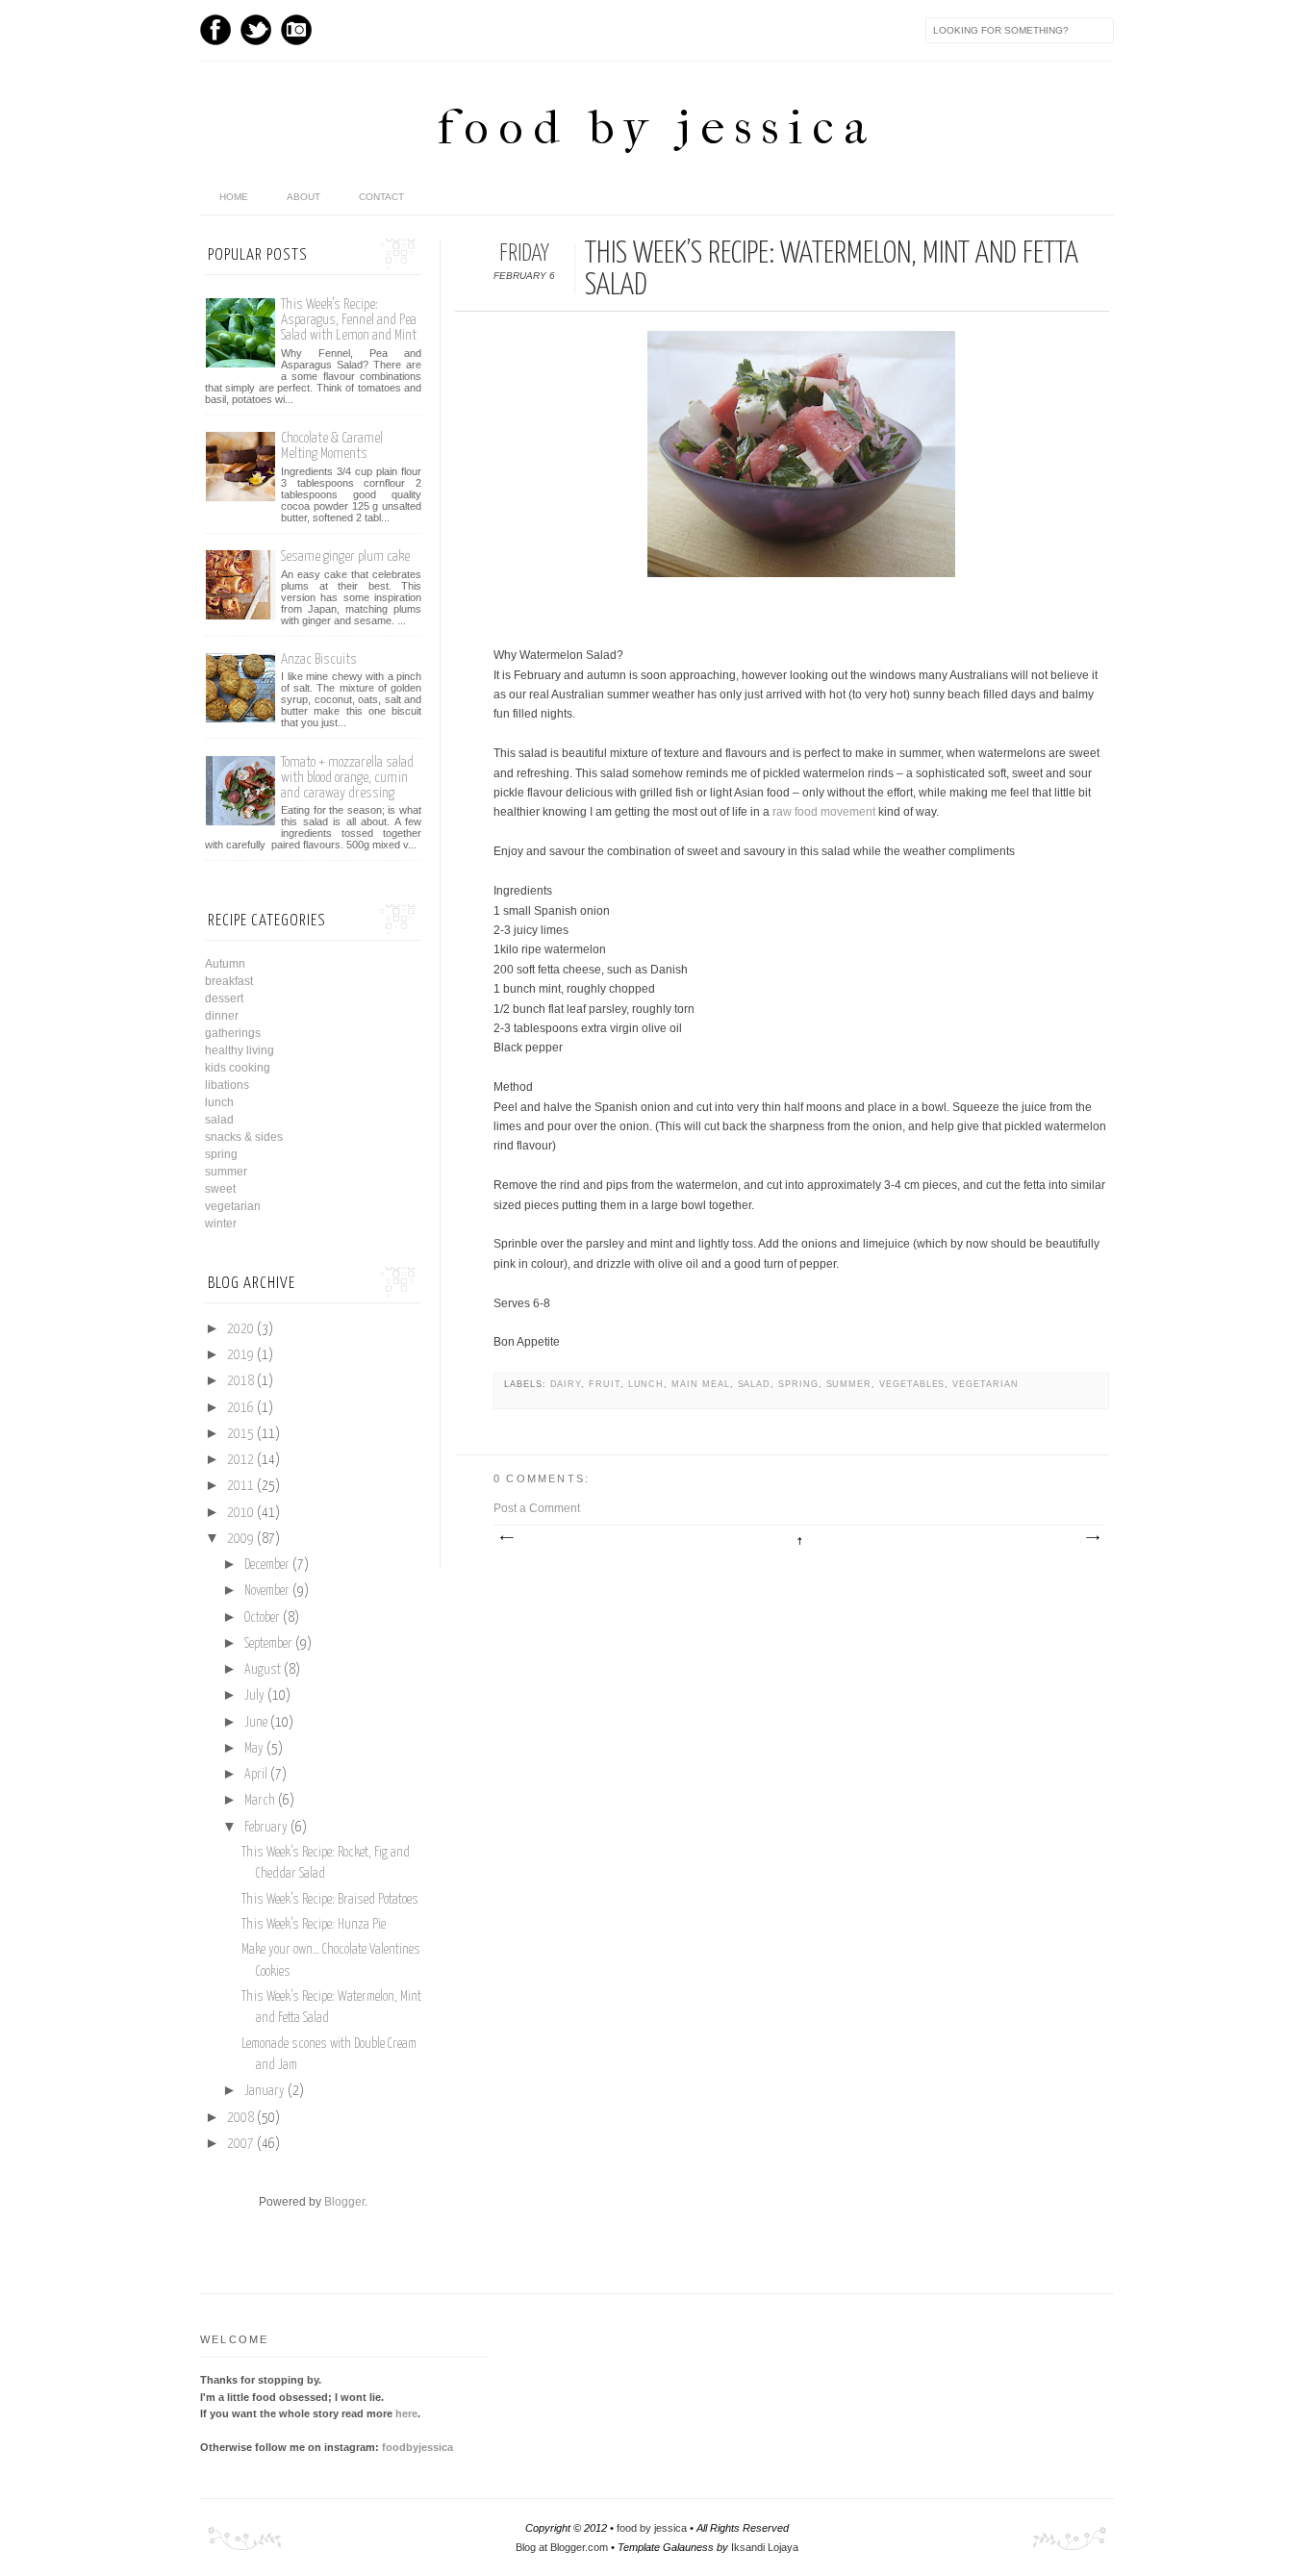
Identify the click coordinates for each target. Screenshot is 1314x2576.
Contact (381, 197)
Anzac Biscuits (319, 659)
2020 (240, 1329)
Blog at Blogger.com (562, 2547)
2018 (240, 1381)
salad (755, 1384)
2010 (240, 1513)
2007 (240, 2144)
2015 (240, 1434)
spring (798, 1384)
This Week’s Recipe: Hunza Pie (314, 1925)
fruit (605, 1384)
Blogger (344, 2202)
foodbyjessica (417, 2447)
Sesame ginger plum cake (345, 556)
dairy (566, 1384)
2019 (240, 1355)
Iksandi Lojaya (765, 2547)
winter (221, 1224)
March (260, 1801)
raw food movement (824, 812)
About (303, 197)
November (267, 1591)
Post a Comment (537, 1508)
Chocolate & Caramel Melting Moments (332, 446)
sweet (220, 1189)
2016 (240, 1408)
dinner (222, 1016)
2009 (240, 1539)
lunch (646, 1384)
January (265, 2091)
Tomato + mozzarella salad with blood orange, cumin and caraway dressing (347, 778)
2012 (240, 1460)
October (262, 1618)
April (256, 1775)
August (263, 1670)
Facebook (215, 30)
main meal (700, 1384)
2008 (240, 2118)
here (406, 2413)
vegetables (912, 1384)
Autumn (225, 964)
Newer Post (506, 1538)
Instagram (296, 30)
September (268, 1644)
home (234, 197)
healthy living (240, 1050)
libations (227, 1085)
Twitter (256, 30)
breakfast (229, 981)
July (254, 1696)
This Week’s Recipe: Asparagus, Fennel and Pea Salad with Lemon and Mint (349, 320)
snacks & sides (244, 1137)
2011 (240, 1486)
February (266, 1828)
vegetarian (985, 1384)
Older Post (1092, 1538)
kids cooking (238, 1068)
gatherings (233, 1033)
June (256, 1723)
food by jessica (657, 127)
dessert (224, 998)
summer (849, 1384)
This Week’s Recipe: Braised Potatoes (330, 1900)
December (267, 1565)
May (254, 1749)
